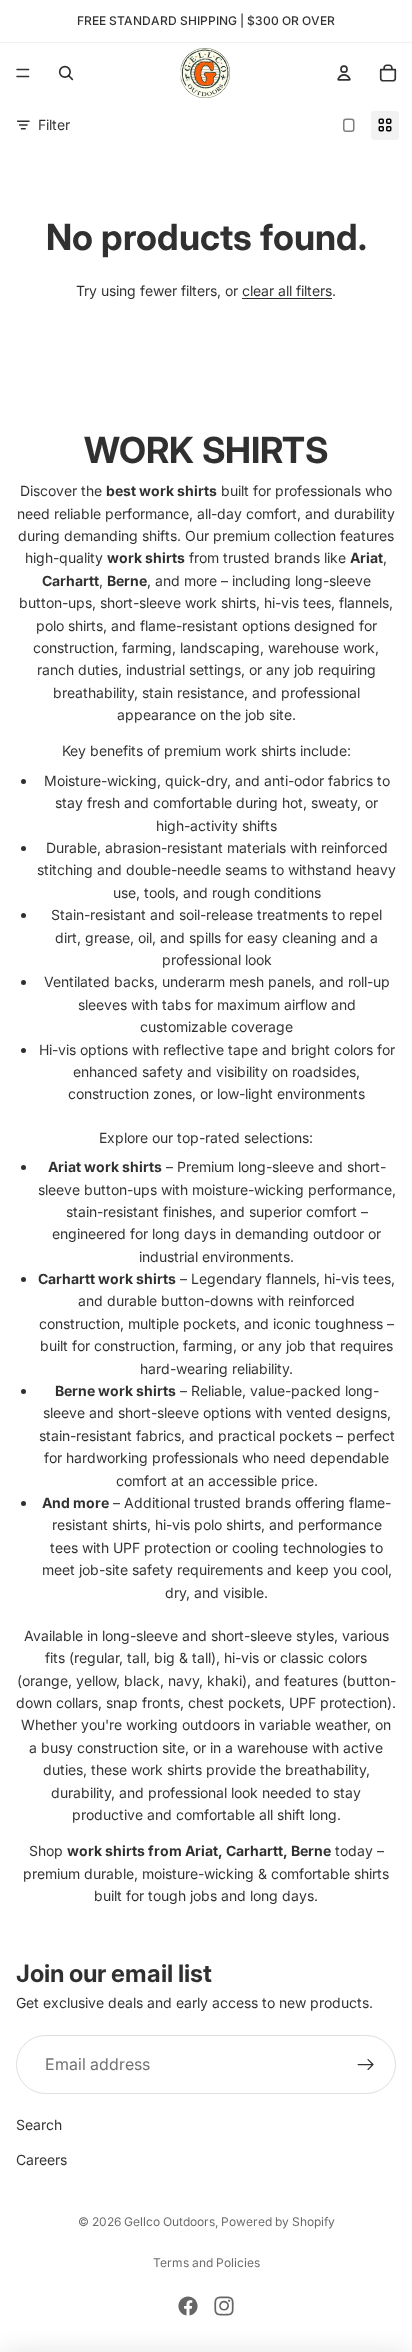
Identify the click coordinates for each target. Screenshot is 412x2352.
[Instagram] (224, 2306)
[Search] (66, 73)
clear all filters (287, 290)
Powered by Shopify (278, 2221)
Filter (54, 124)
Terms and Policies (206, 2262)
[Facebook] (188, 2306)
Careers (41, 2159)
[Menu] (23, 73)
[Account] (344, 73)
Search (39, 2124)
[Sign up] (366, 2065)
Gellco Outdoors (169, 2221)
